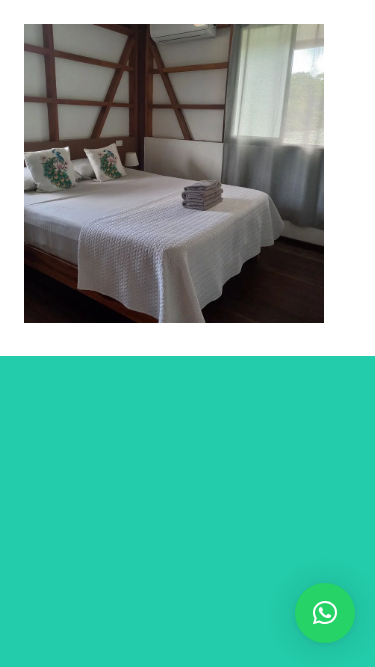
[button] (325, 613)
